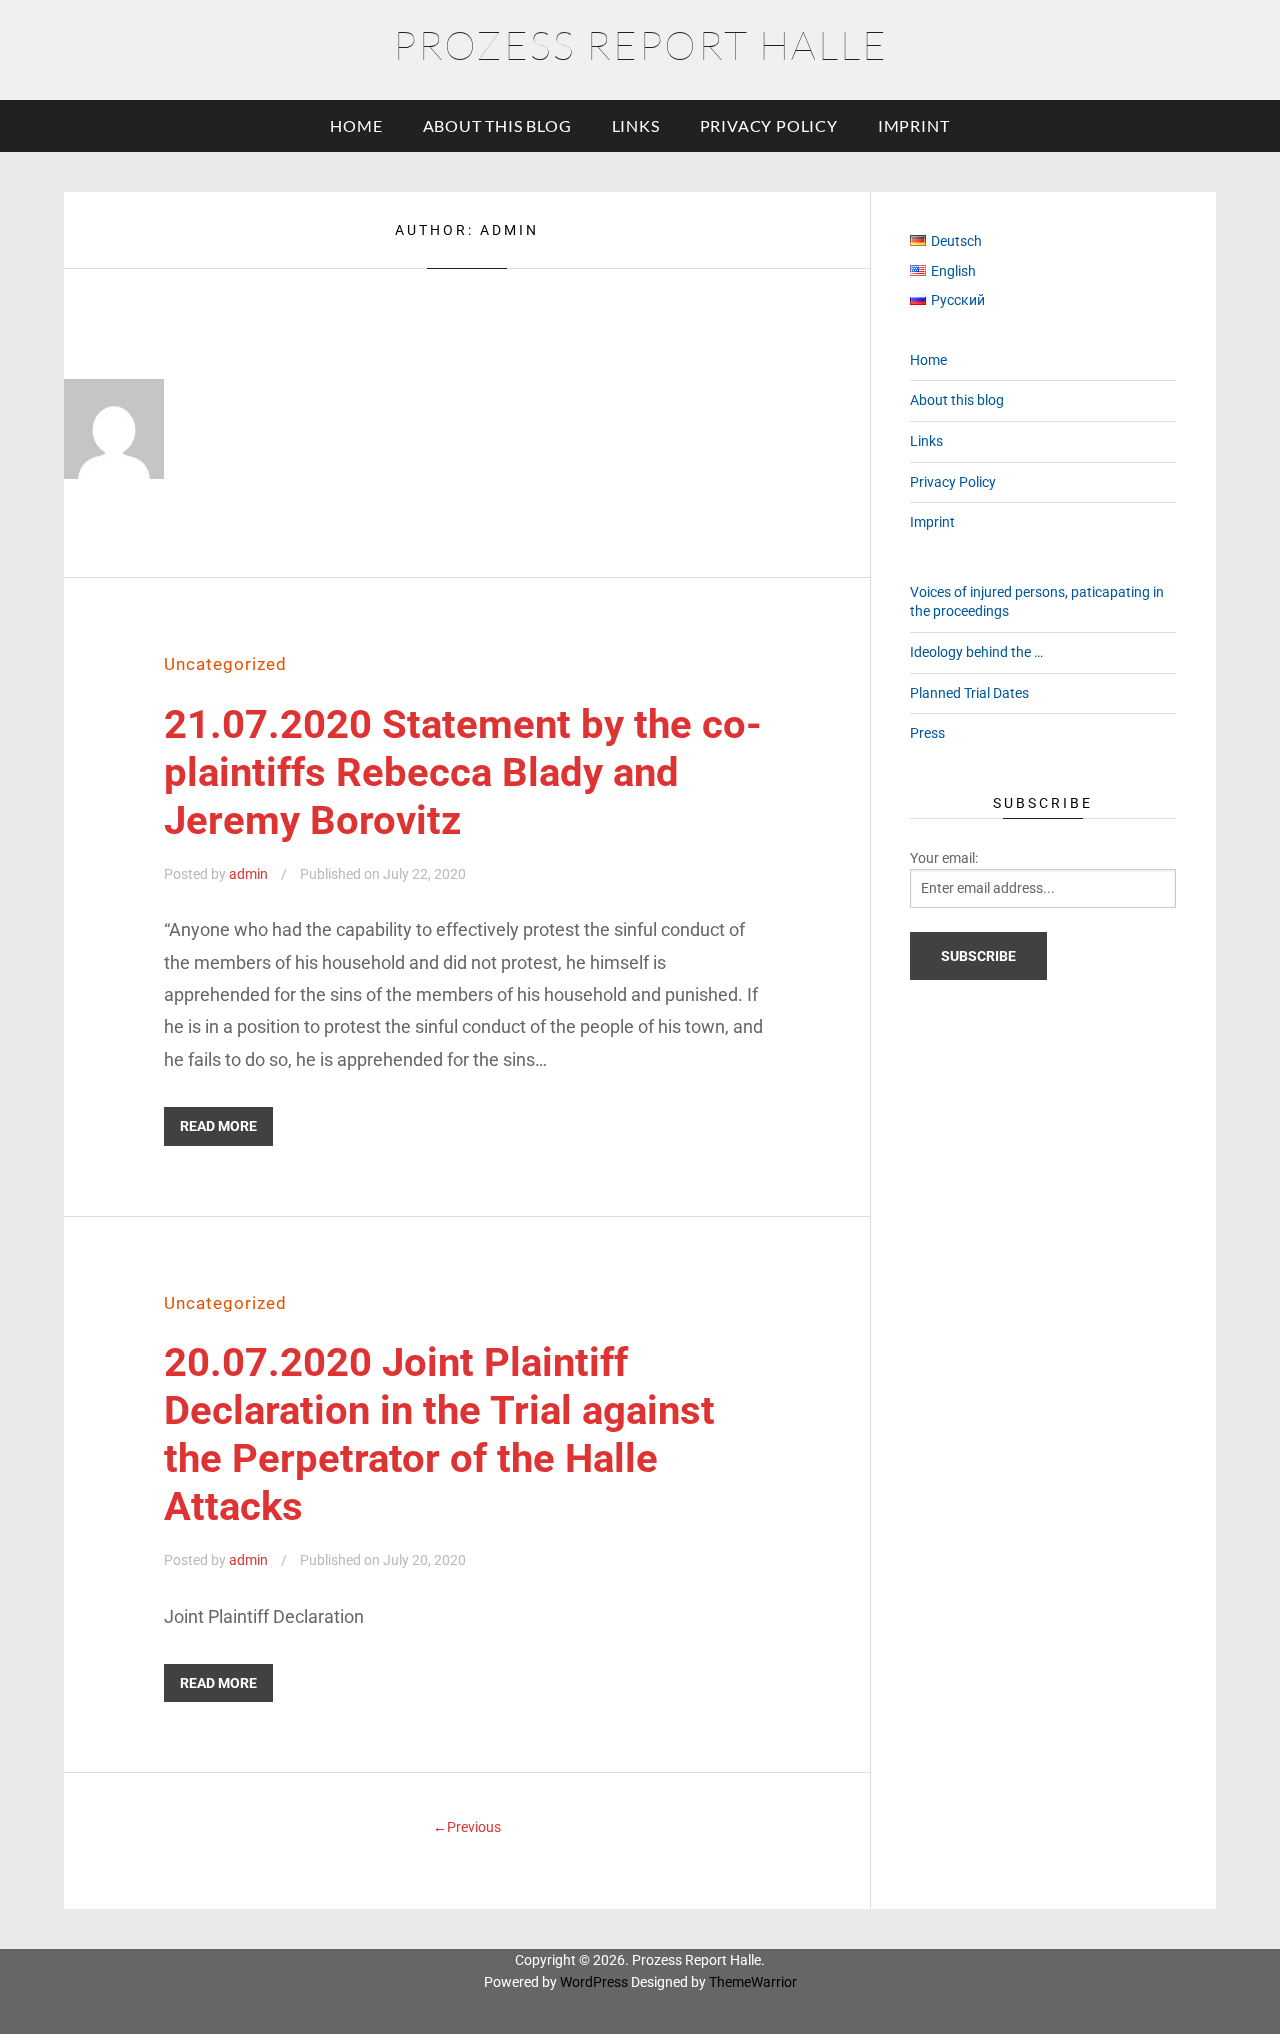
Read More (218, 1126)
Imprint (914, 125)
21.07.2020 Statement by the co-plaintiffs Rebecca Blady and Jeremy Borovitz (463, 772)
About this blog (497, 125)
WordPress (594, 1982)
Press (927, 733)
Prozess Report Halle (640, 44)
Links (636, 125)
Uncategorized (225, 664)
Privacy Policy (769, 125)
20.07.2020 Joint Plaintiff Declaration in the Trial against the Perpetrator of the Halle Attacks (439, 1434)
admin (248, 874)
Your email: (944, 858)
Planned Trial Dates (969, 693)
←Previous (467, 1827)
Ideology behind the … (976, 652)
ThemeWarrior (753, 1982)
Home (356, 125)
